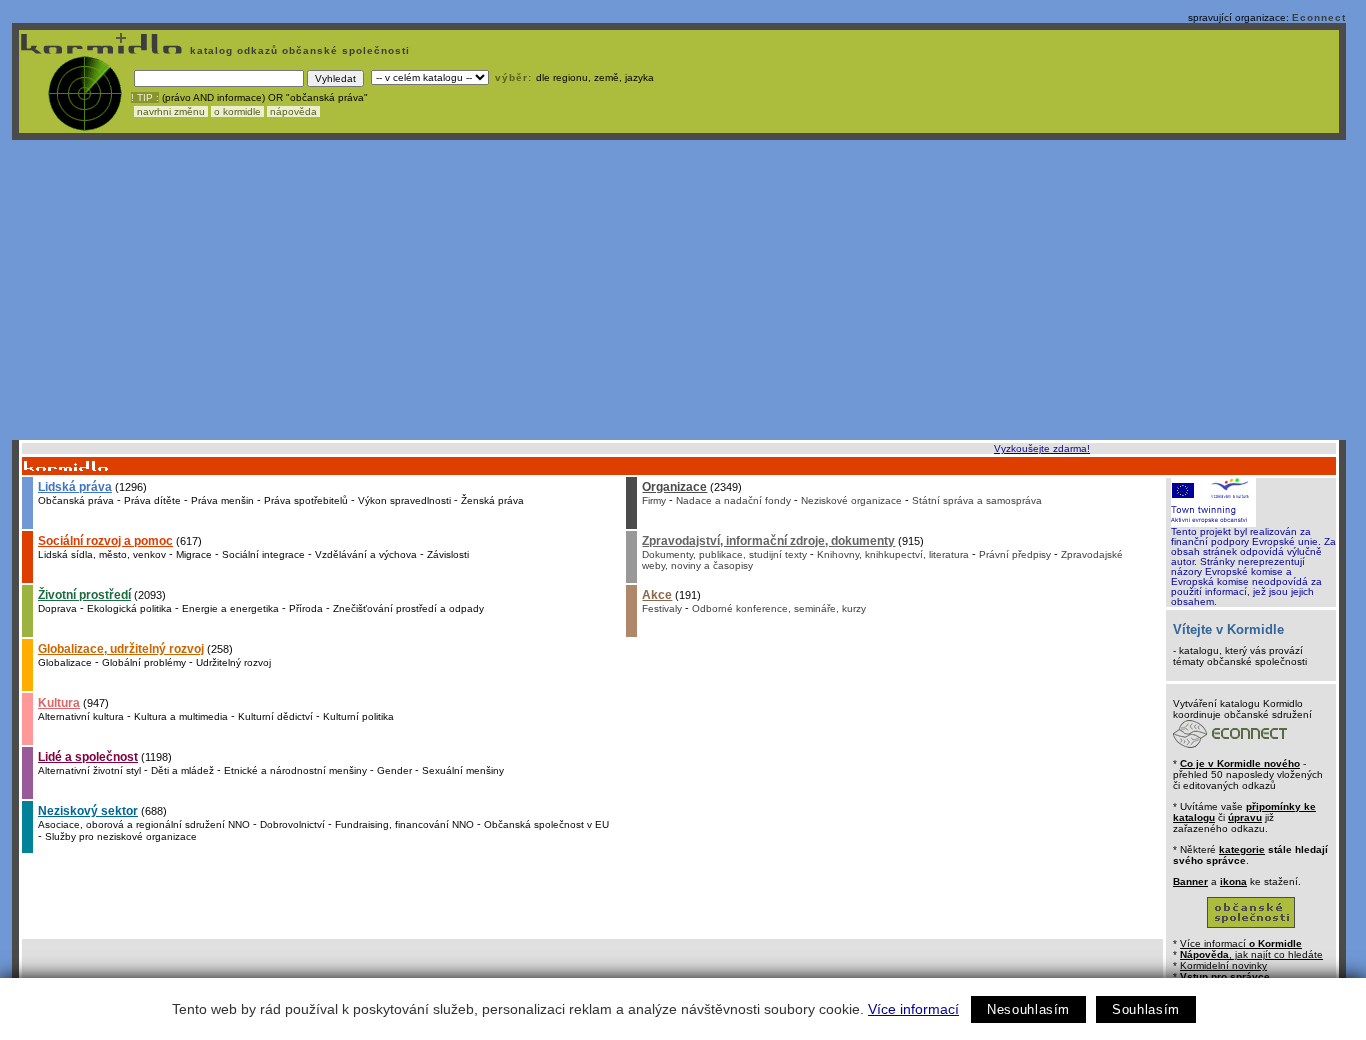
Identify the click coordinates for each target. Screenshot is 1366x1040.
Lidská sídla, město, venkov (102, 554)
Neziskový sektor (88, 811)
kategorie (1242, 849)
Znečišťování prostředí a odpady (408, 608)
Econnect (1319, 17)
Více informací (913, 1009)
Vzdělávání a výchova (366, 554)
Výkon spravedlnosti (404, 500)
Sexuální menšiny (463, 770)
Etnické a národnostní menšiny (295, 770)
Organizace (674, 487)
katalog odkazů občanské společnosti (298, 50)
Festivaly (662, 608)
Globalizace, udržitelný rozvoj (121, 649)
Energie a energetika (230, 608)
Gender (394, 770)
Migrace (194, 554)
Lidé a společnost (88, 757)
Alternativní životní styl (89, 770)
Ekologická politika (129, 608)
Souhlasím (1146, 1009)
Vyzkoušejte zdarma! (1042, 448)
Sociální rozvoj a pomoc (105, 541)
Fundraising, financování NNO (404, 824)
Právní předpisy (1015, 554)
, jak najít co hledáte (1251, 954)
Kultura (59, 703)
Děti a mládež (182, 770)
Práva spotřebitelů (306, 500)
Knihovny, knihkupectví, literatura (893, 554)
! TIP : (145, 97)
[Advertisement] (679, 290)
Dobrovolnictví (292, 824)
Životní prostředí (84, 595)
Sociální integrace (263, 554)
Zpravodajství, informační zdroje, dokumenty (768, 541)
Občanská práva (76, 500)
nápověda (293, 111)
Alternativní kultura (81, 716)
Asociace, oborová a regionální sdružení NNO (144, 824)
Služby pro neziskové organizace (121, 836)
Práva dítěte (152, 500)
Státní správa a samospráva (977, 500)
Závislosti (448, 554)
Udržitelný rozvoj (233, 662)
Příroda (306, 608)
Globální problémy (144, 662)
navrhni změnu (171, 111)
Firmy (654, 500)
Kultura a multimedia (181, 716)
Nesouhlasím (1028, 1009)
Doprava (57, 608)
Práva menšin (222, 500)
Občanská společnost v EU (546, 824)
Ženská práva (492, 500)
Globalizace (65, 662)
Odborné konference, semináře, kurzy (779, 608)
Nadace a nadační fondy (733, 500)
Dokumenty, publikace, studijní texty (724, 554)
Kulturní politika (358, 716)
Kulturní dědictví (275, 716)
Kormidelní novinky (1223, 965)
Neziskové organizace (851, 500)
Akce (657, 595)
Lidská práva (75, 487)
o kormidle (237, 111)
